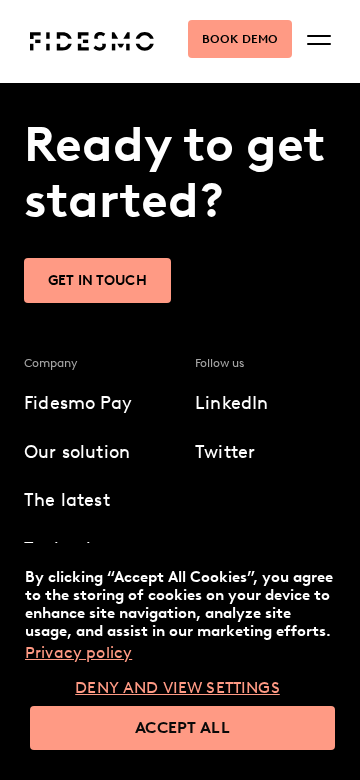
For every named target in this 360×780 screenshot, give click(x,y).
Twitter (225, 452)
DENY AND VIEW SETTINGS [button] (177, 687)
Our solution (77, 452)
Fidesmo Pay (78, 403)
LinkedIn (231, 403)
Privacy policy (78, 652)
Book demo (240, 39)
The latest (67, 500)
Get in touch (97, 280)
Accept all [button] (182, 727)
